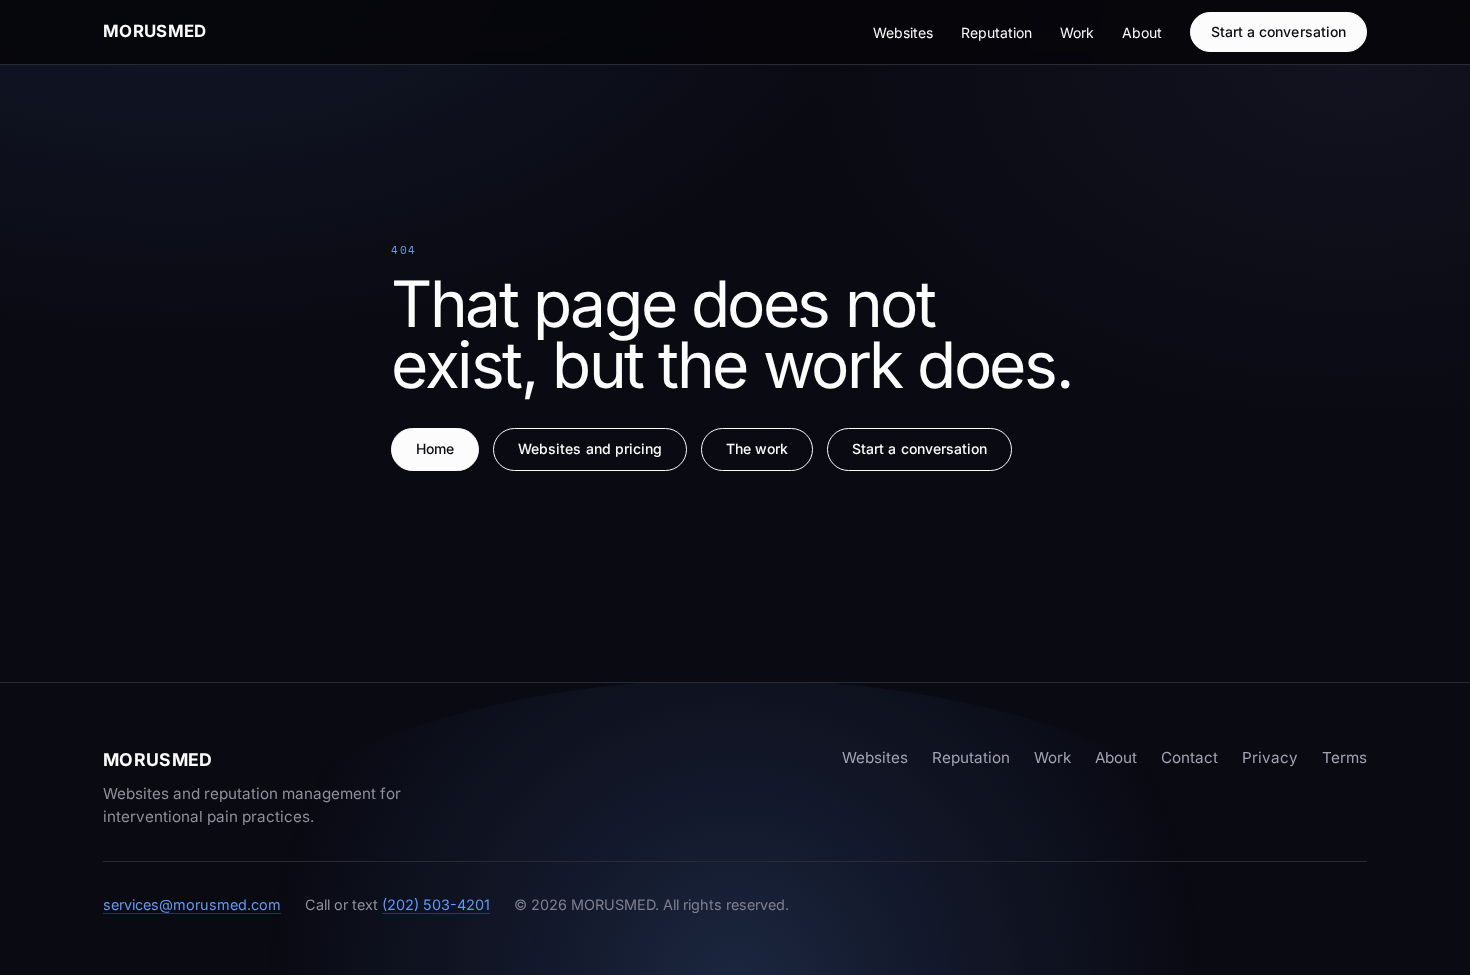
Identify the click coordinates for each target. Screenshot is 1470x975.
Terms (1344, 757)
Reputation (996, 32)
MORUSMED (155, 31)
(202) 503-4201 (436, 904)
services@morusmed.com (192, 904)
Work (1077, 32)
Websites (903, 32)
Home (435, 448)
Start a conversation (1278, 31)
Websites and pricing (590, 448)
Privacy (1270, 757)
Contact (1189, 757)
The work (757, 448)
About (1142, 32)
